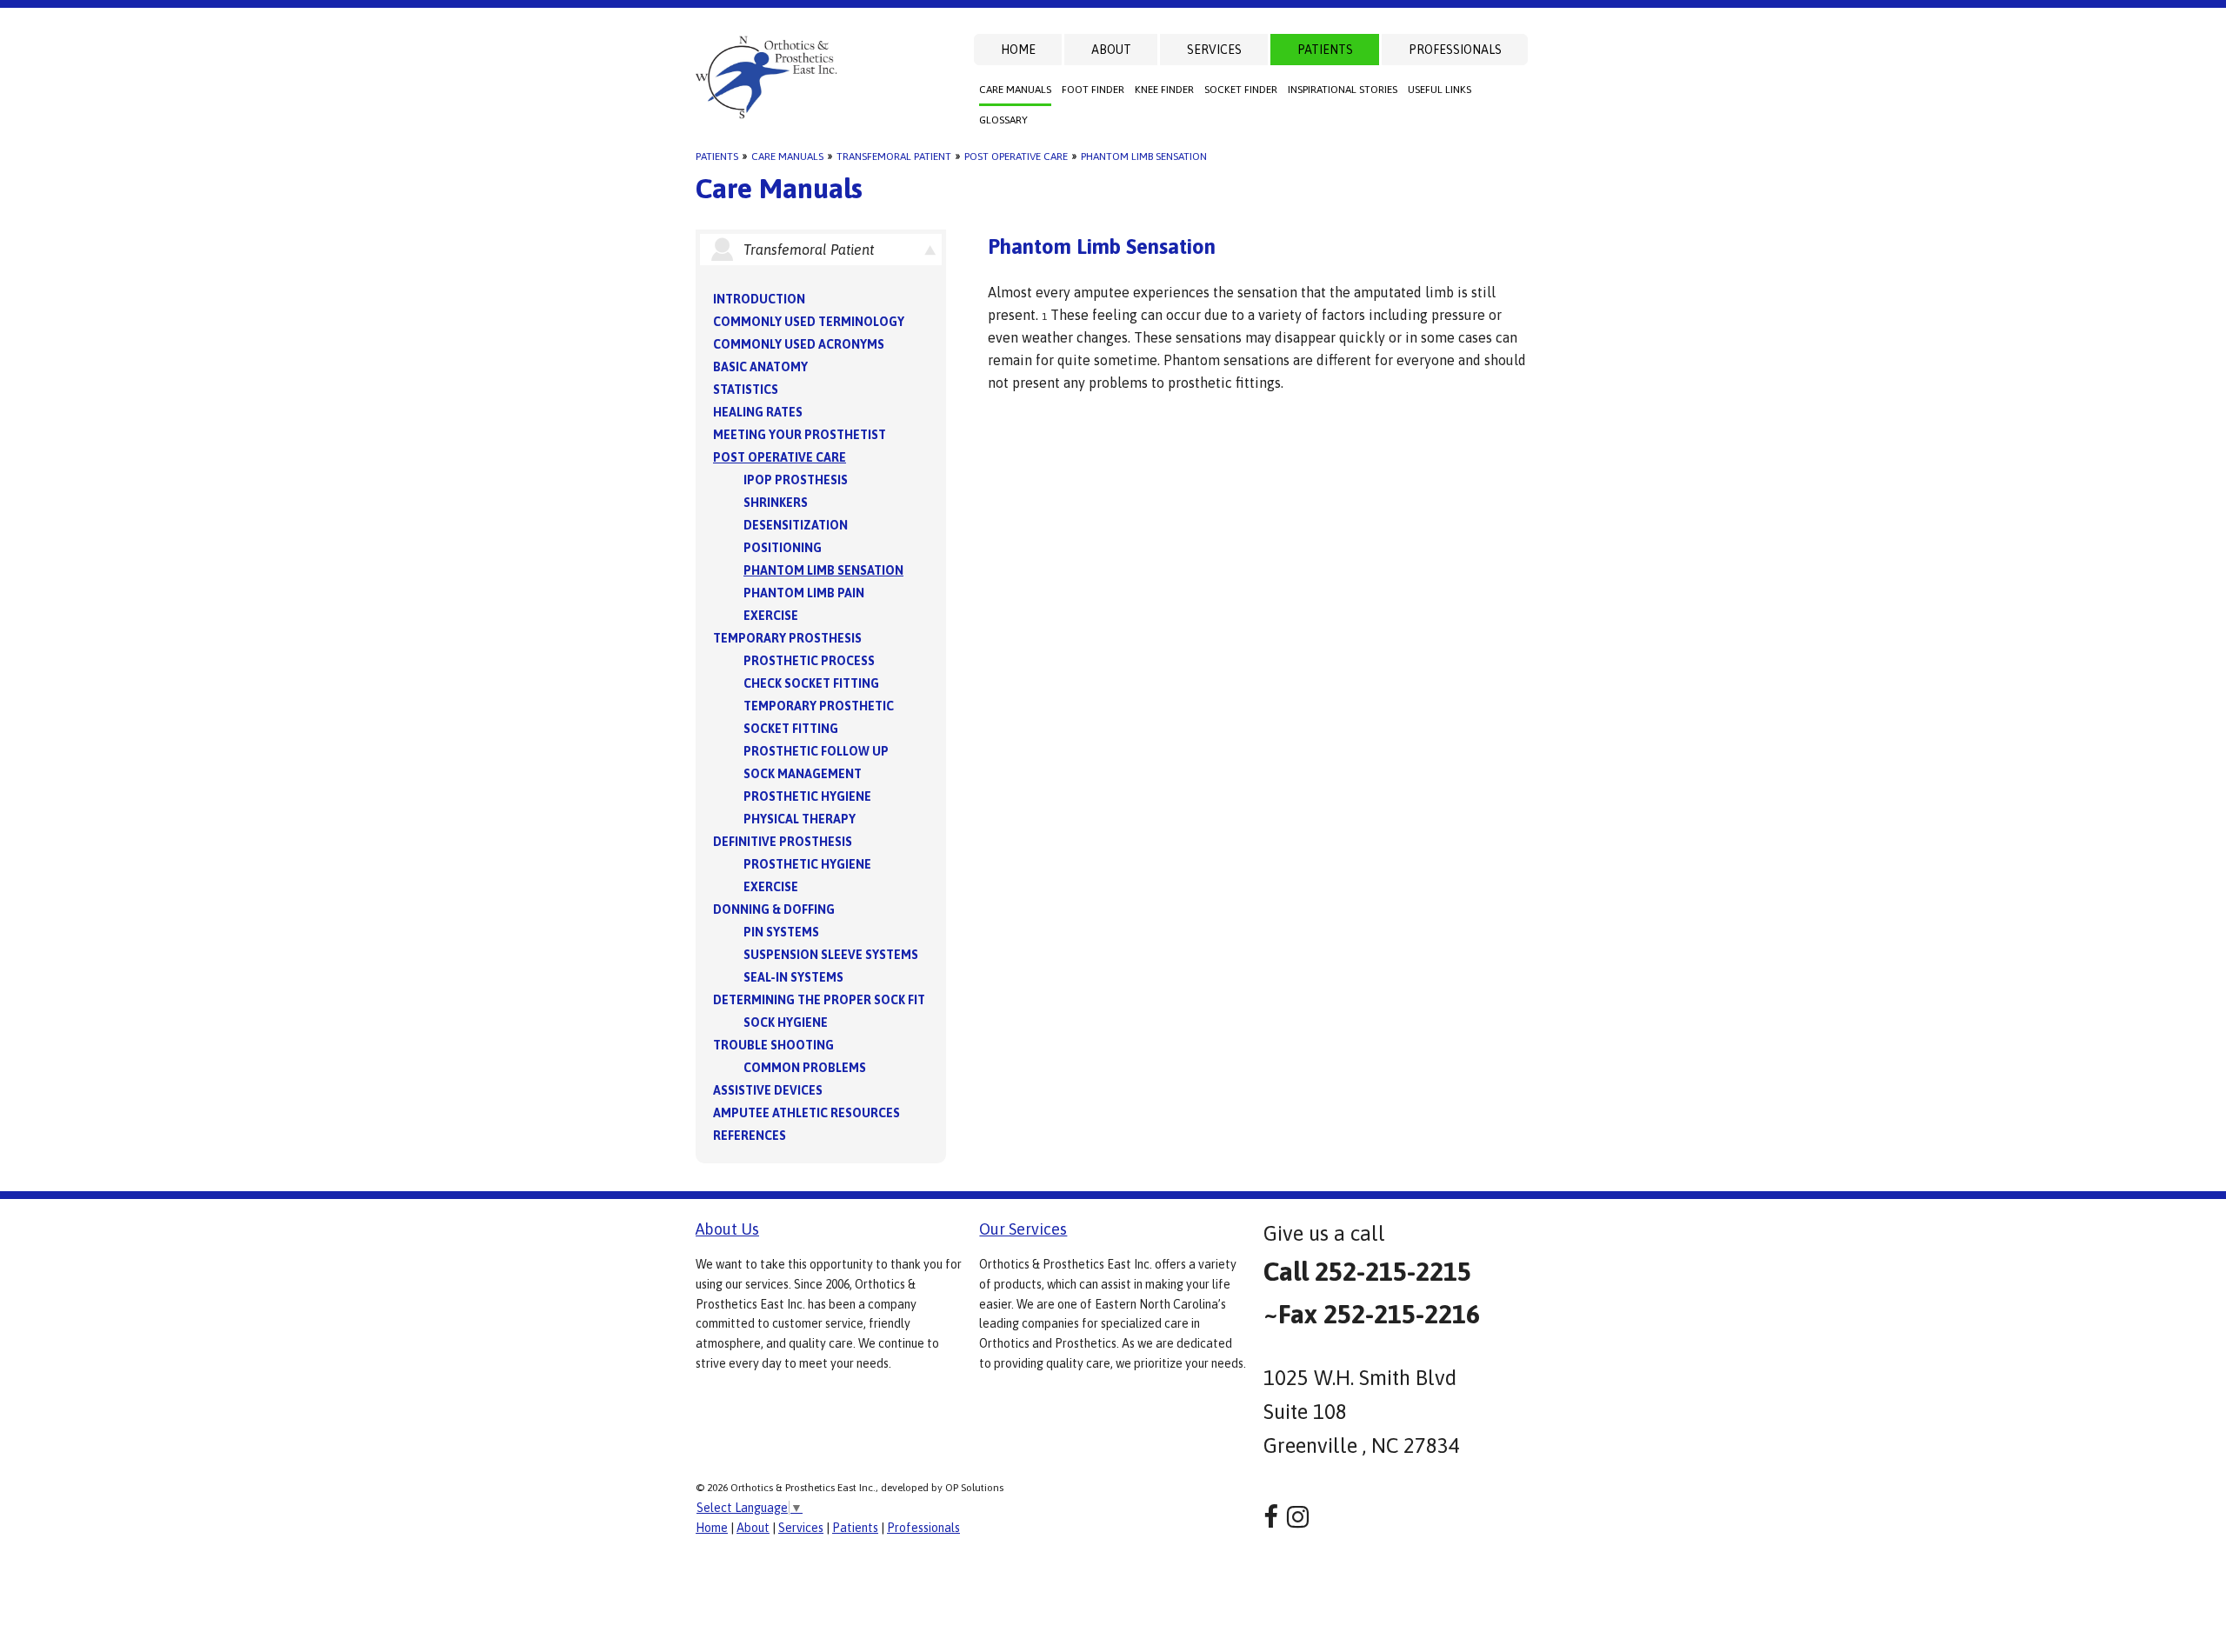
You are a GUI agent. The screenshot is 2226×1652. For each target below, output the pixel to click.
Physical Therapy (800, 819)
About (1111, 50)
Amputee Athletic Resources (806, 1113)
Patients (1325, 50)
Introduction (759, 299)
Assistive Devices (768, 1090)
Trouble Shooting (773, 1045)
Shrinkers (776, 503)
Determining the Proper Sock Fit (819, 1000)
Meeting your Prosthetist (800, 435)
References (750, 1136)
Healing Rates (758, 412)
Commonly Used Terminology (809, 322)
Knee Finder (1164, 90)
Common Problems (805, 1068)
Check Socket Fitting (811, 683)
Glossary (1003, 120)
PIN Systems (781, 932)
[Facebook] (1271, 1517)
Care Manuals (1015, 90)
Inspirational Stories (1343, 90)
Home (1018, 50)
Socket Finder (1241, 90)
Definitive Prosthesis (783, 842)
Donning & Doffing (774, 909)
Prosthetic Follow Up (816, 751)
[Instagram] (1298, 1517)
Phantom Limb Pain (804, 593)
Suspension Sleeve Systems (831, 955)
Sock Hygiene (786, 1023)
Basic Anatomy (760, 367)
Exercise (771, 616)
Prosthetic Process (809, 661)
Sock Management (803, 774)
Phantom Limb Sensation (1144, 157)
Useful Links (1440, 90)
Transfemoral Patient (894, 157)
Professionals (1455, 50)
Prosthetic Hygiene (807, 796)
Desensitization (796, 525)
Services (1214, 50)
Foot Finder (1093, 90)
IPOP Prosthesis (796, 480)
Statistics (746, 390)
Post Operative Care (1016, 157)
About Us (727, 1229)
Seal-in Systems (793, 977)
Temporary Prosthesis (787, 638)
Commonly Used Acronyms (799, 344)
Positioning (783, 548)
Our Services (1023, 1229)
